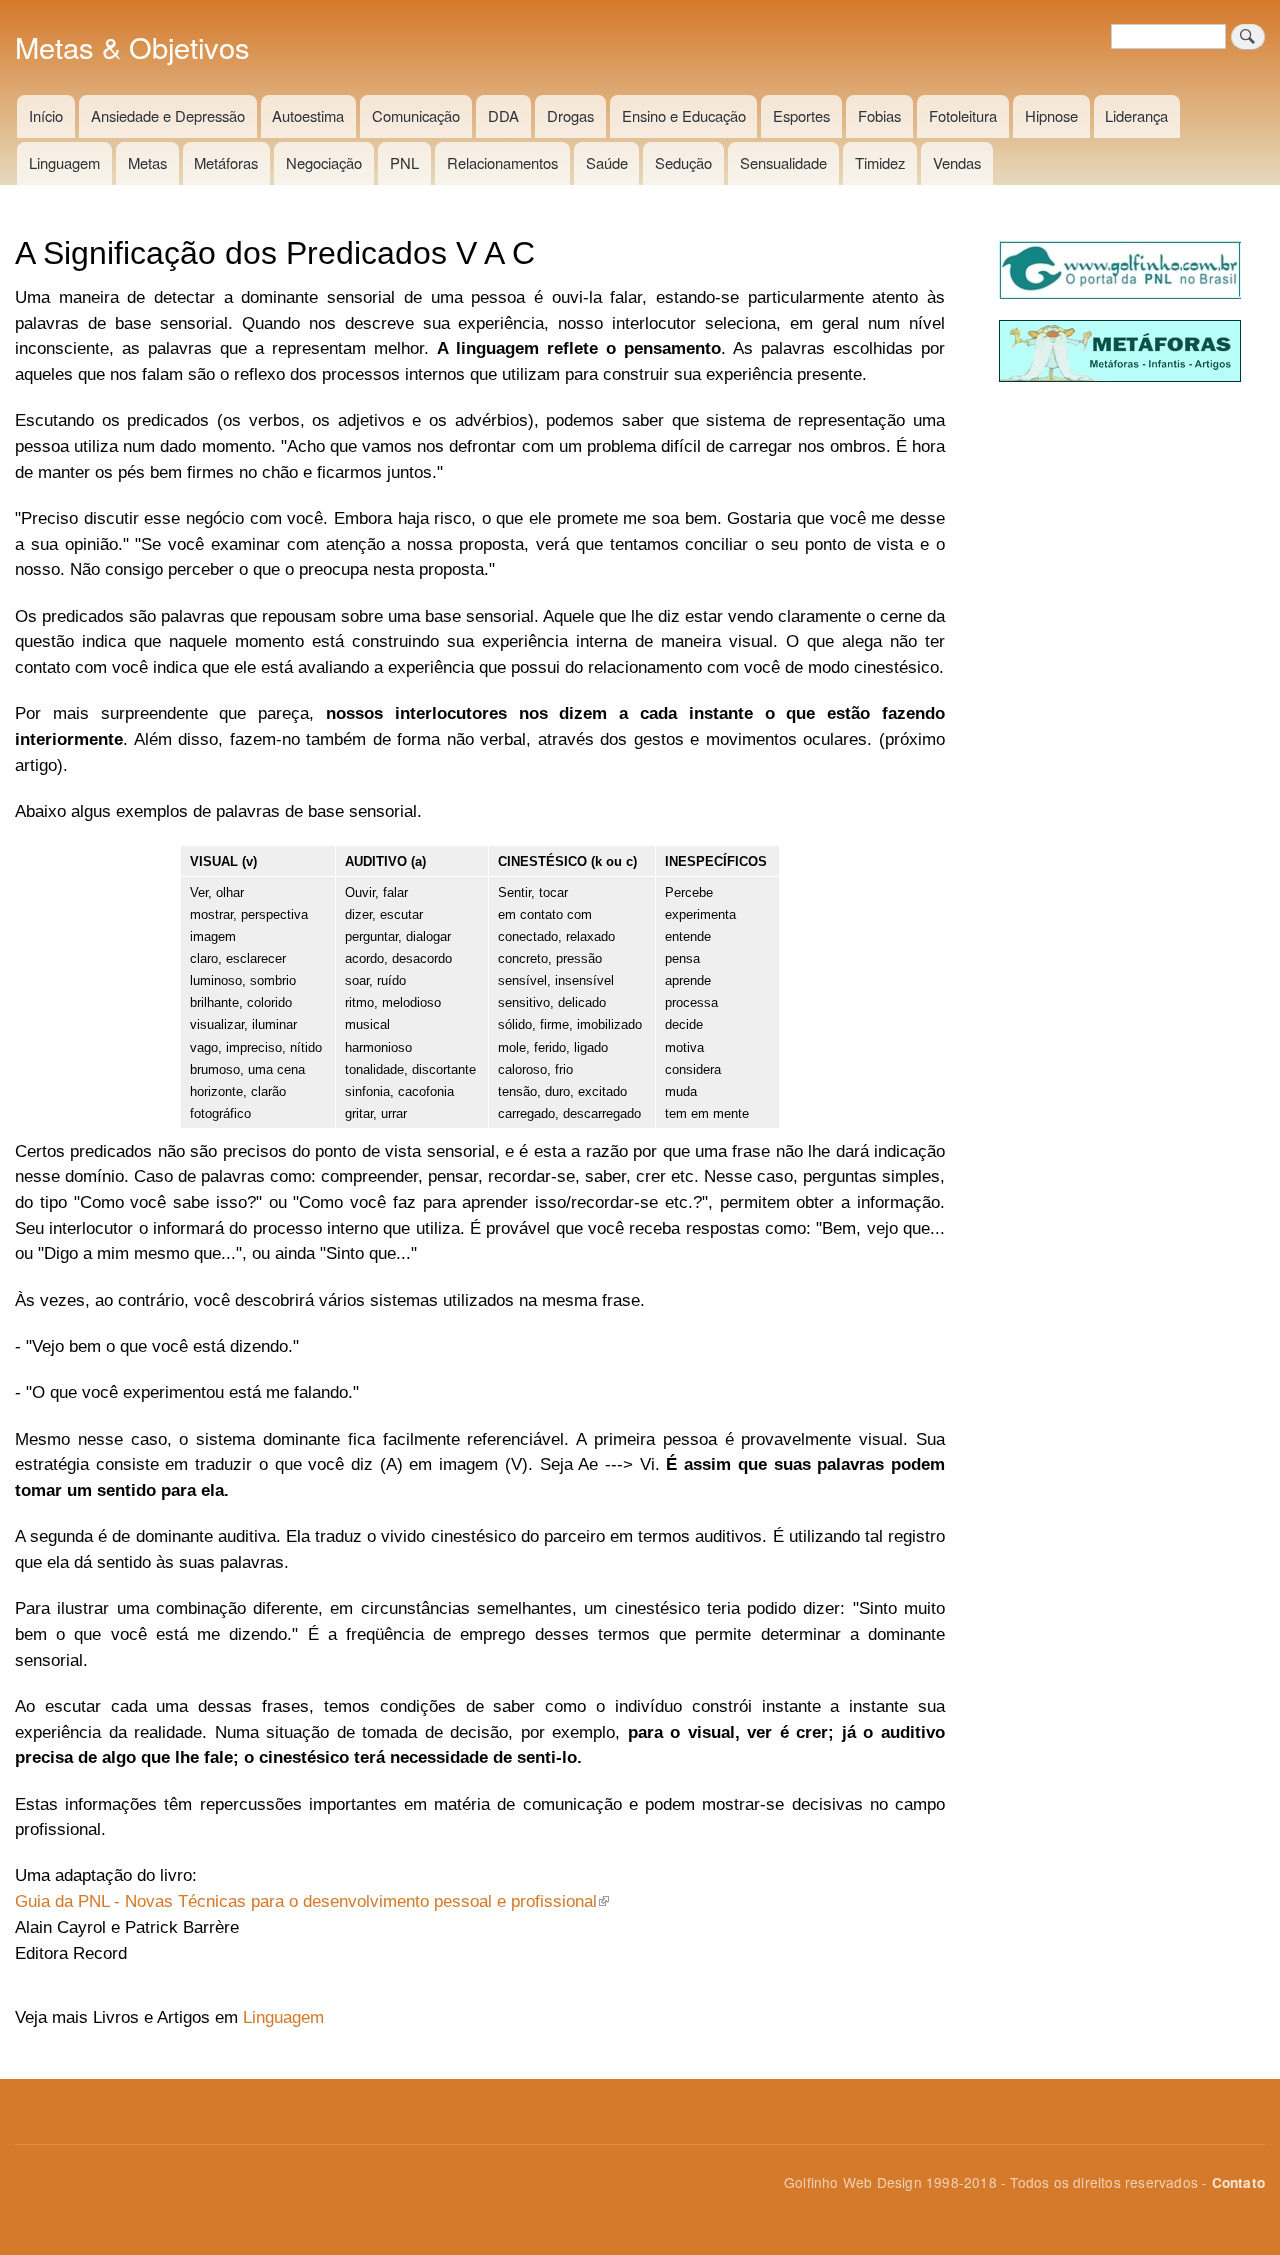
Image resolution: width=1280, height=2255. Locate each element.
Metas (147, 162)
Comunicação (416, 115)
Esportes (801, 115)
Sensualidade (783, 162)
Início (46, 115)
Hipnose (1051, 115)
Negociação (324, 162)
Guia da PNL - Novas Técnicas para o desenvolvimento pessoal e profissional (306, 1901)
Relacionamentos (502, 162)
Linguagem (64, 162)
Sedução (683, 162)
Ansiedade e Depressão (168, 115)
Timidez (880, 162)
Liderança (1136, 115)
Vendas (957, 162)
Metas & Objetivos (132, 46)
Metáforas (226, 162)
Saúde (607, 162)
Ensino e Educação (684, 115)
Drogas (570, 115)
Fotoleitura (963, 115)
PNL (404, 162)
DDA (503, 115)
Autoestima (308, 115)
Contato (1238, 2182)
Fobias (879, 115)
